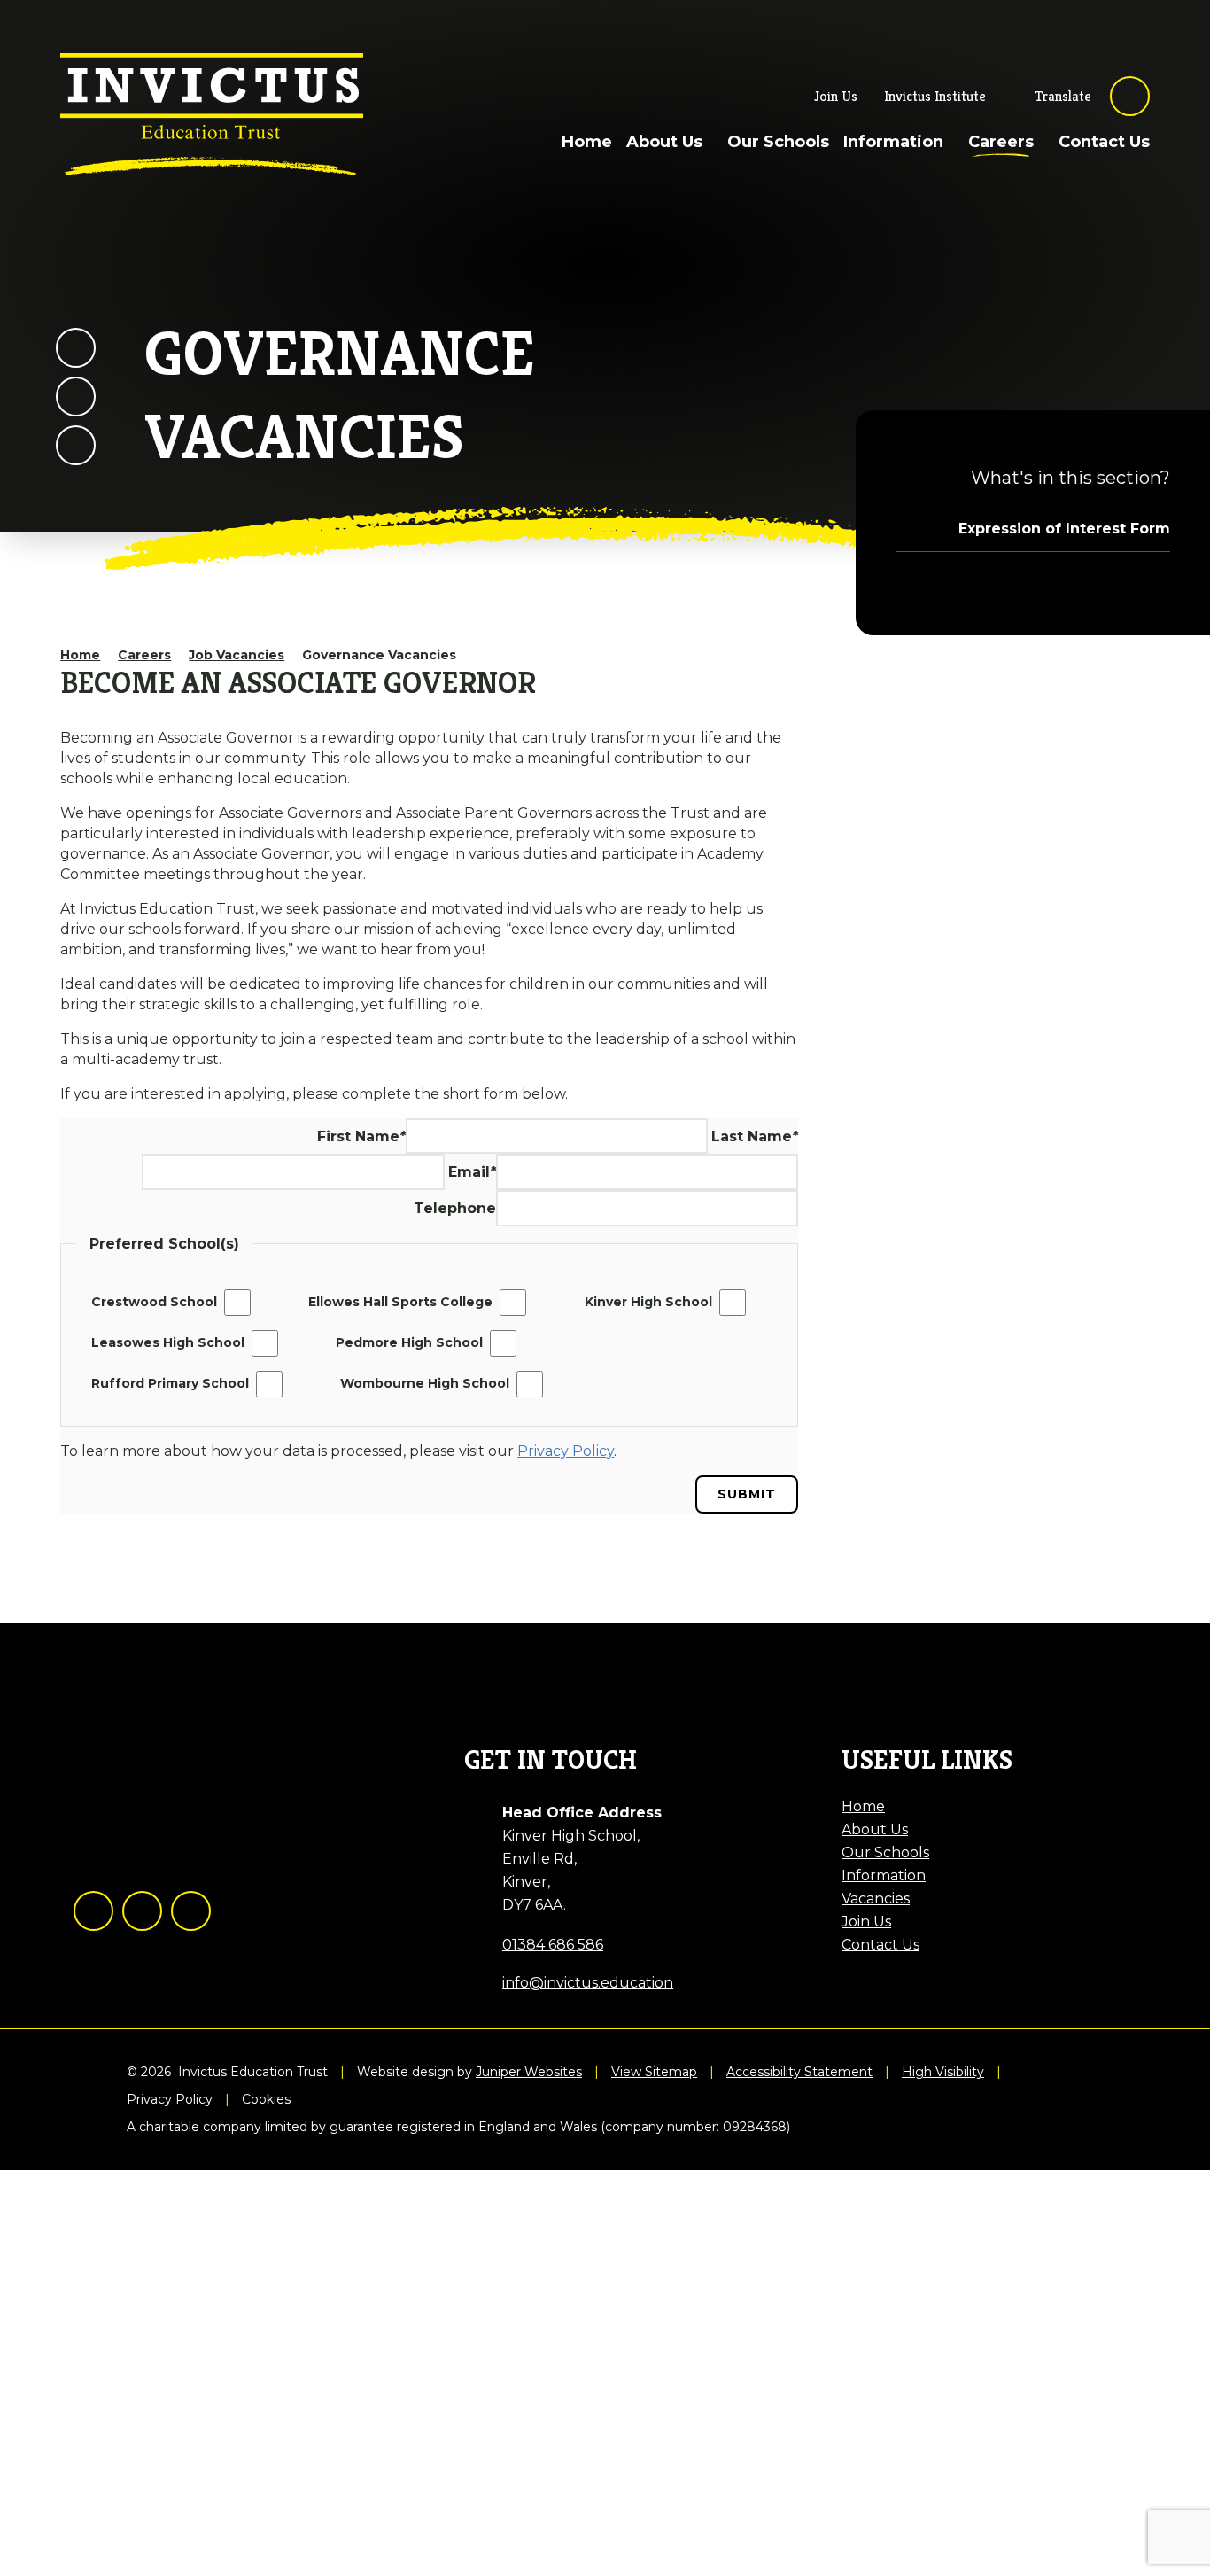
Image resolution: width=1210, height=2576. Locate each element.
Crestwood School (154, 1302)
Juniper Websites (529, 2072)
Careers (144, 655)
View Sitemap (654, 2072)
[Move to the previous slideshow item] (76, 348)
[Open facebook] (93, 1911)
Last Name (755, 1136)
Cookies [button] (266, 2100)
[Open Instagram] (142, 1911)
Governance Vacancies (379, 655)
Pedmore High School (409, 1342)
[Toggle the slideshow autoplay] (76, 445)
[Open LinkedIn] (191, 1911)
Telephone (455, 1208)
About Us (875, 1829)
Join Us (866, 1922)
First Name (361, 1136)
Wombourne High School (425, 1383)
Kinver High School (648, 1302)
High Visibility (943, 2072)
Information (884, 1876)
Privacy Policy (170, 2100)
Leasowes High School (168, 1342)
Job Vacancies (237, 655)
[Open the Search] (1130, 96)
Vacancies (876, 1899)
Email (472, 1172)
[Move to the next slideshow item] (76, 397)
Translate (1063, 96)
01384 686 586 (553, 1945)
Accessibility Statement (799, 2072)
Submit (747, 1494)
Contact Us (880, 1945)
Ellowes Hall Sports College (400, 1302)
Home (80, 655)
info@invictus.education (588, 1983)
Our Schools (885, 1852)
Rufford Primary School (170, 1383)
